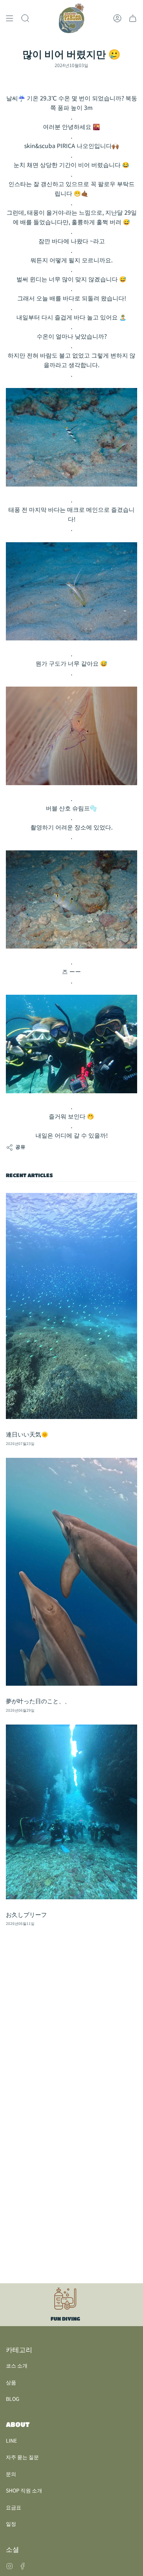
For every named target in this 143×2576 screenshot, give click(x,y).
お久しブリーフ (26, 1915)
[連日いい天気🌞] (71, 1306)
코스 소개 (17, 2365)
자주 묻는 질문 (22, 2457)
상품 (11, 2382)
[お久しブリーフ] (71, 1812)
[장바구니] (133, 18)
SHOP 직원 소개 (24, 2490)
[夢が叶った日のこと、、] (71, 1572)
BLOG (13, 2399)
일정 (11, 2524)
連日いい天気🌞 (27, 1434)
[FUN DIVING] (65, 2305)
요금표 (14, 2507)
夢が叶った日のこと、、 (38, 1701)
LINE (11, 2440)
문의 (11, 2474)
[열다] (10, 18)
